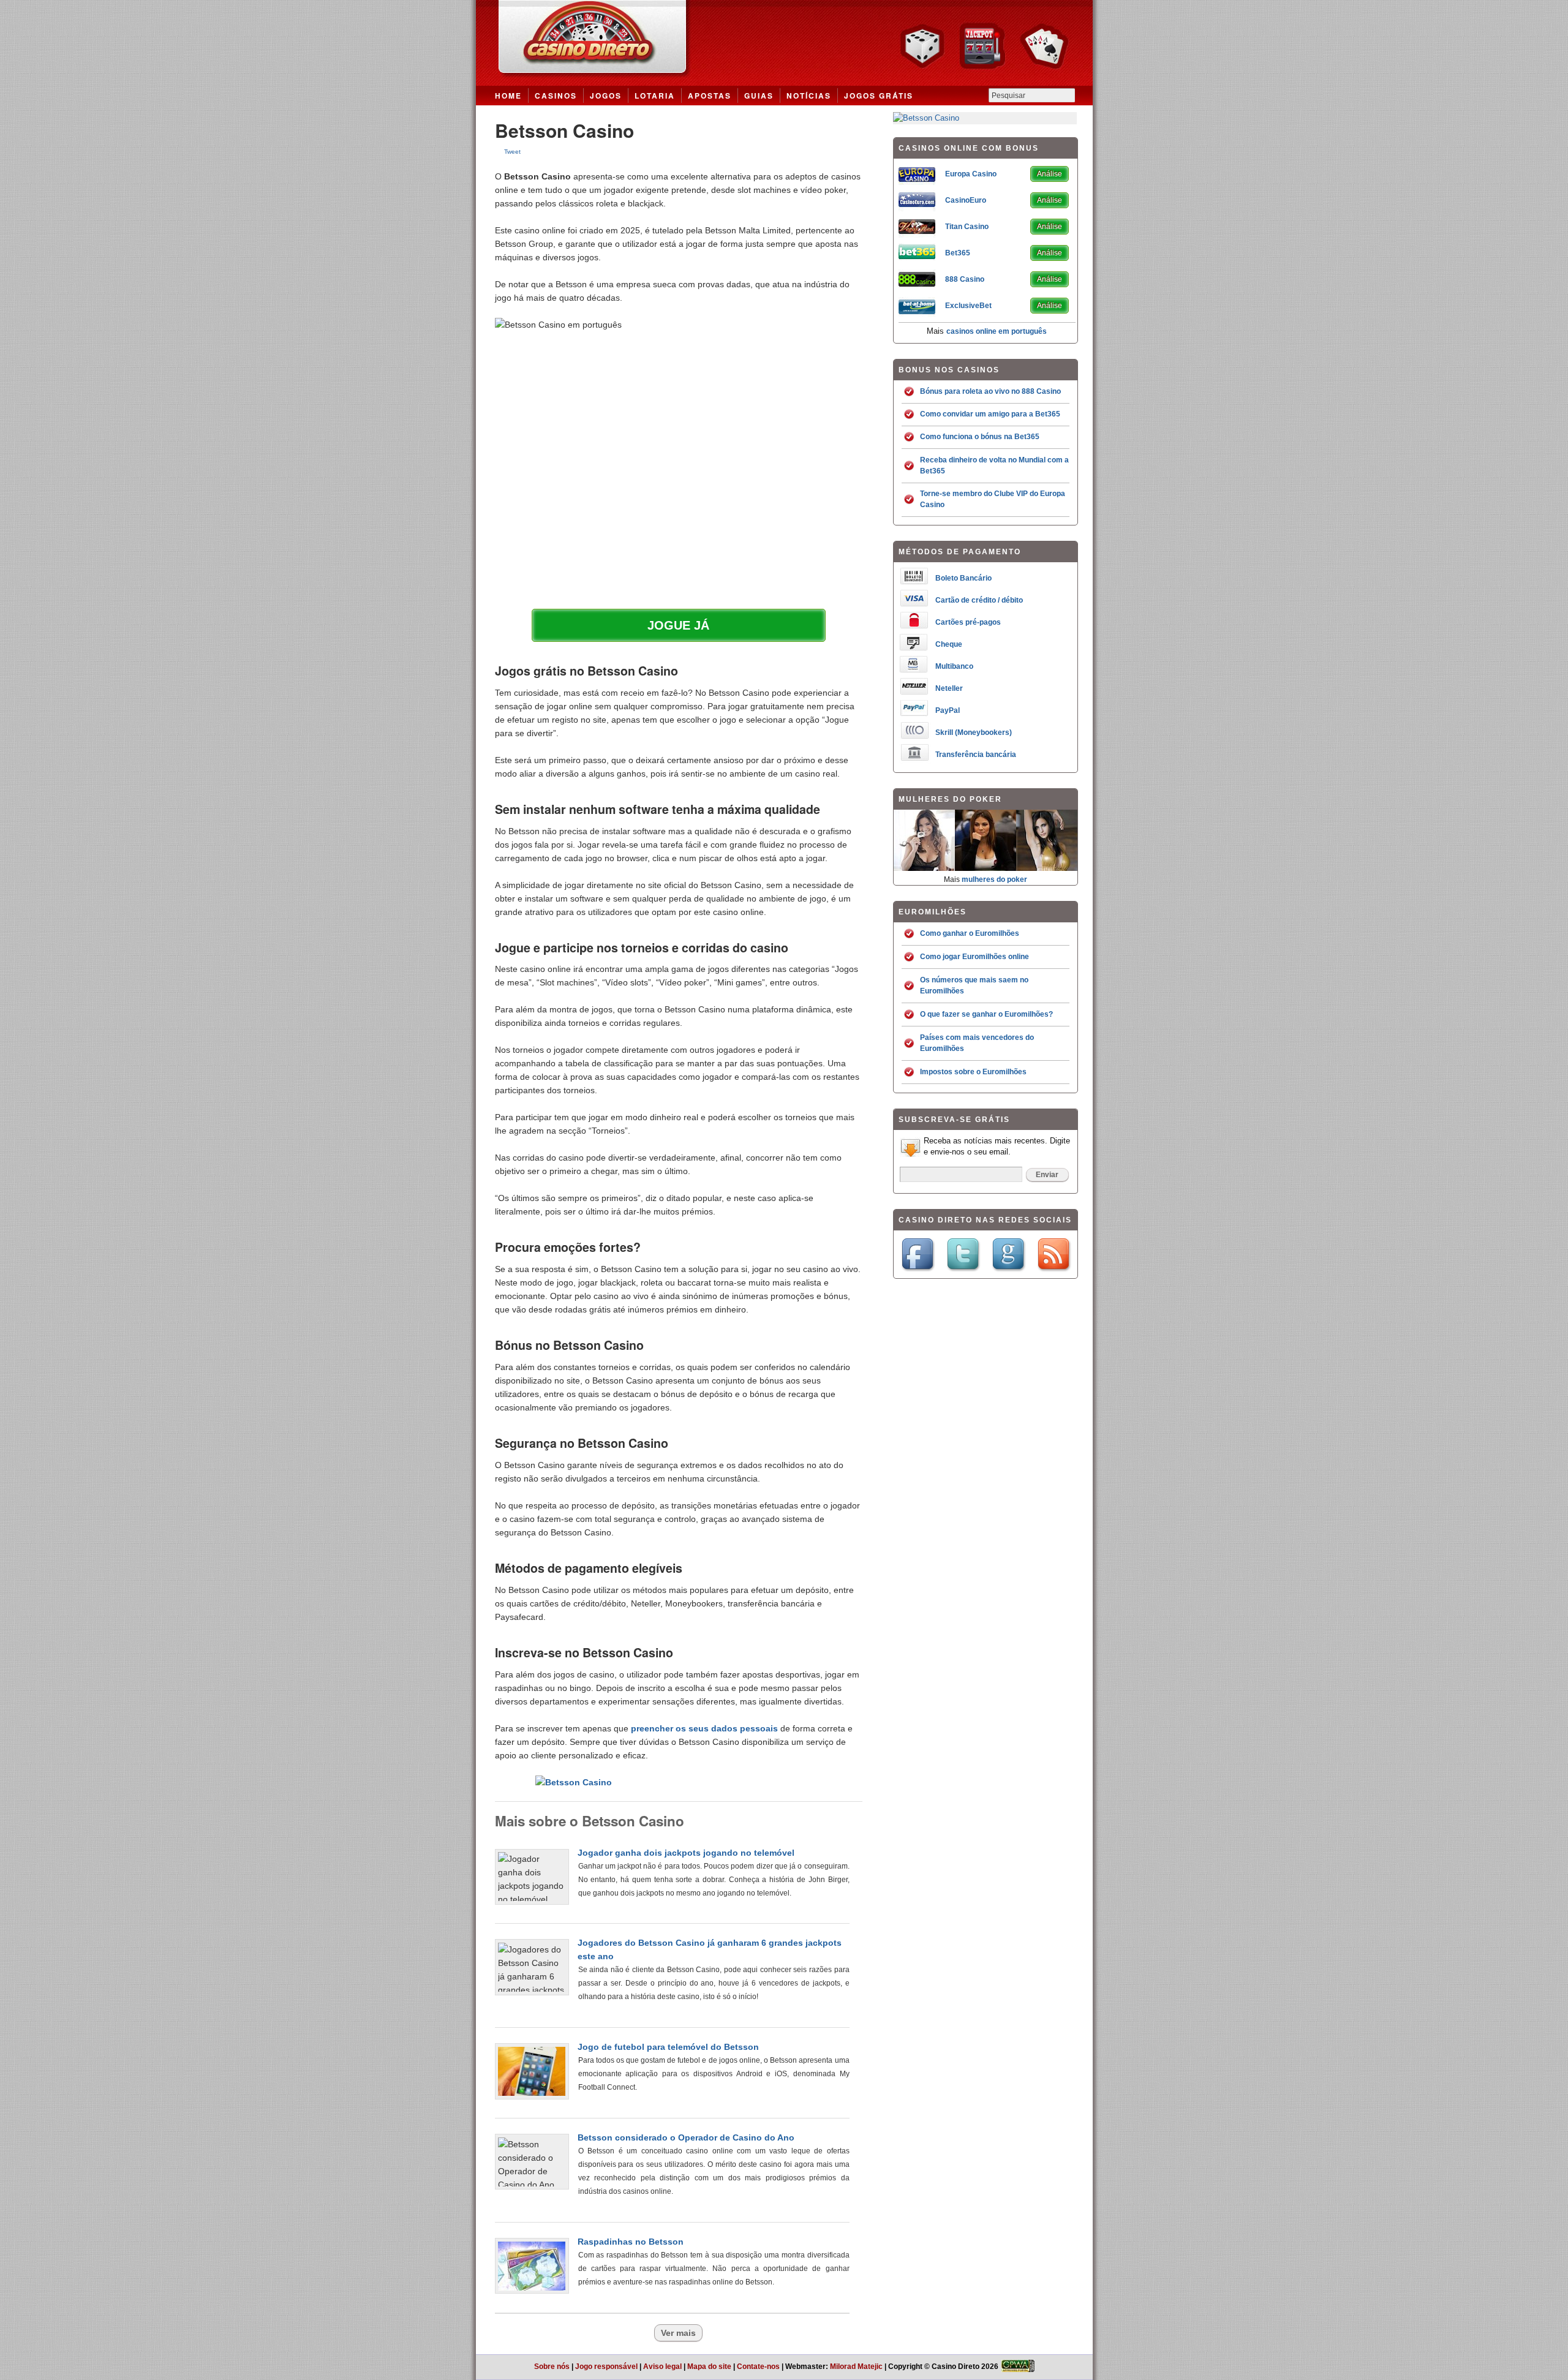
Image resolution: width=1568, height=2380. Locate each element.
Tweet (512, 152)
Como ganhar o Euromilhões (970, 933)
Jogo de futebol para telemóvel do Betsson (668, 2047)
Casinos (556, 96)
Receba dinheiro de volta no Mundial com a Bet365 (994, 465)
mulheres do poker (994, 879)
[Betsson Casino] (926, 118)
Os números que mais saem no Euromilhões (974, 985)
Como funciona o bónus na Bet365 (980, 437)
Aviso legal (662, 2367)
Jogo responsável (606, 2367)
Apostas (710, 96)
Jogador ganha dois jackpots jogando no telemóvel (686, 1853)
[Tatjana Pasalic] (986, 868)
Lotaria (655, 96)
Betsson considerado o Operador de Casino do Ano (686, 2137)
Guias (759, 96)
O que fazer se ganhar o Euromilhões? (986, 1014)
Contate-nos (758, 2367)
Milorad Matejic (856, 2367)
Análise (1050, 174)
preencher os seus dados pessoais (704, 1728)
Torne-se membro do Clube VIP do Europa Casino (993, 499)
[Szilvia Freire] (1047, 868)
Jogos (606, 96)
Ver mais (678, 2333)
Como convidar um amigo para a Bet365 (990, 414)
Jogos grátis (879, 96)
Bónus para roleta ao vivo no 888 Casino (990, 391)
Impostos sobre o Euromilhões (973, 1072)
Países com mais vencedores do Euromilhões (977, 1043)
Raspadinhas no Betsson (631, 2242)
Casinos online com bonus (784, 43)
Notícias (809, 96)
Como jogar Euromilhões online (974, 957)
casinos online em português (997, 331)
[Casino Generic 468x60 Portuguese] (574, 1782)
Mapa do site (709, 2367)
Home (508, 96)
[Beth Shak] (924, 868)
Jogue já (678, 625)
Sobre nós (552, 2367)
